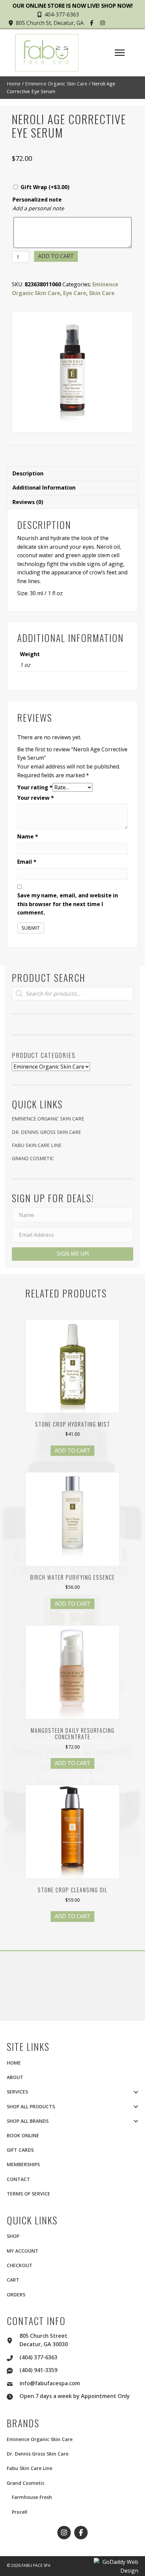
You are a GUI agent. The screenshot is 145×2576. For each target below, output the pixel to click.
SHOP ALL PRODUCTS (31, 2106)
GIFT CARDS (20, 2150)
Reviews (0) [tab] (28, 502)
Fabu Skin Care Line (37, 1145)
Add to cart (56, 256)
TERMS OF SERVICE (28, 2194)
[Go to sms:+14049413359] (13, 2370)
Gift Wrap (45, 187)
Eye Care (75, 293)
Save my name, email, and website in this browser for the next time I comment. (68, 904)
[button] (93, 23)
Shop (13, 2236)
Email (27, 862)
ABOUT (15, 2077)
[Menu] (120, 53)
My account (23, 2251)
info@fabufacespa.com (50, 2383)
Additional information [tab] (44, 488)
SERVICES (17, 2092)
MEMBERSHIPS (23, 2164)
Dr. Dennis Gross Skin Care (46, 1132)
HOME (14, 2063)
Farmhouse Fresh (32, 2497)
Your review (36, 798)
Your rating (35, 787)
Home (14, 83)
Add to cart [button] (72, 1451)
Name (28, 836)
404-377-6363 (62, 14)
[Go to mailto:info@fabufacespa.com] (13, 2383)
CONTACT (18, 2179)
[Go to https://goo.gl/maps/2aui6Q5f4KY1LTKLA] (13, 2340)
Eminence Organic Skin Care (56, 83)
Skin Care (102, 293)
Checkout (20, 2265)
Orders (16, 2295)
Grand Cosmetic (33, 1158)
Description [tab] (28, 473)
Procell (20, 2512)
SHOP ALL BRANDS (28, 2121)
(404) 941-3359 (38, 2370)
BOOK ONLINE (23, 2135)
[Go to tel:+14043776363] (13, 2357)
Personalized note (37, 200)
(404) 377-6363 (38, 2357)
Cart (13, 2280)
